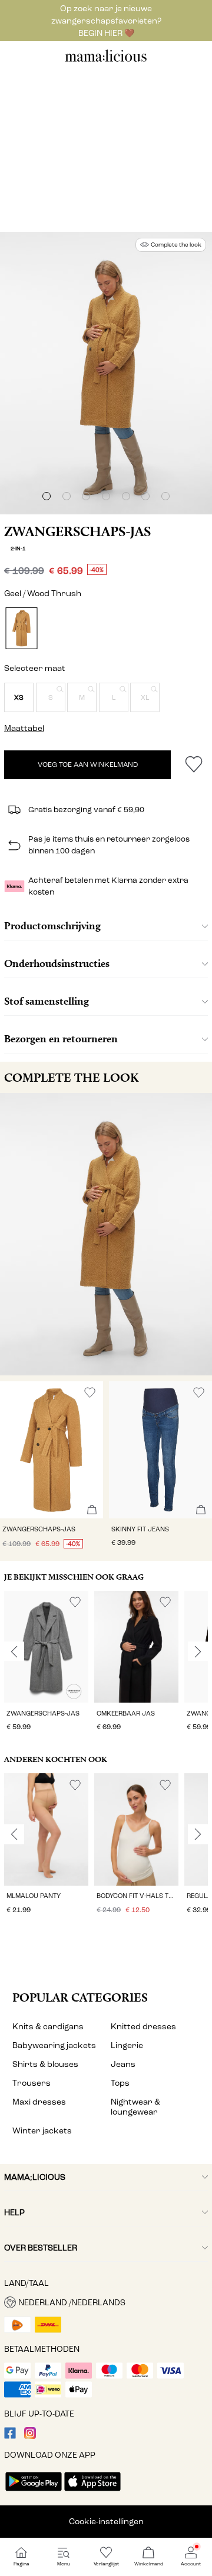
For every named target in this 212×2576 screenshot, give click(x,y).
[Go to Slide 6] (145, 496)
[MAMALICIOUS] (106, 60)
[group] (46, 1663)
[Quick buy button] (92, 1510)
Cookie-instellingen (106, 2522)
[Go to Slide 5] (126, 496)
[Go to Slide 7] (165, 496)
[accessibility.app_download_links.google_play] (34, 2492)
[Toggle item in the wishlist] (193, 765)
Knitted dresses (143, 2027)
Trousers (32, 2083)
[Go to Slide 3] (86, 496)
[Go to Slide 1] (47, 496)
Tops (120, 2083)
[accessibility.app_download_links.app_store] (92, 2492)
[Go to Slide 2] (67, 496)
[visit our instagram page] (30, 2436)
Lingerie (127, 2045)
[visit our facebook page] (10, 2436)
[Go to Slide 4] (106, 496)
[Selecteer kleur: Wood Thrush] (21, 628)
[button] (19, 697)
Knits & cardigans (48, 2027)
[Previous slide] (14, 1651)
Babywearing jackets (54, 2045)
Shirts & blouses (45, 2064)
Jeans (123, 2064)
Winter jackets (42, 2131)
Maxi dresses (39, 2102)
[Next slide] (198, 1651)
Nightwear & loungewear (135, 2107)
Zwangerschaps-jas (77, 531)
